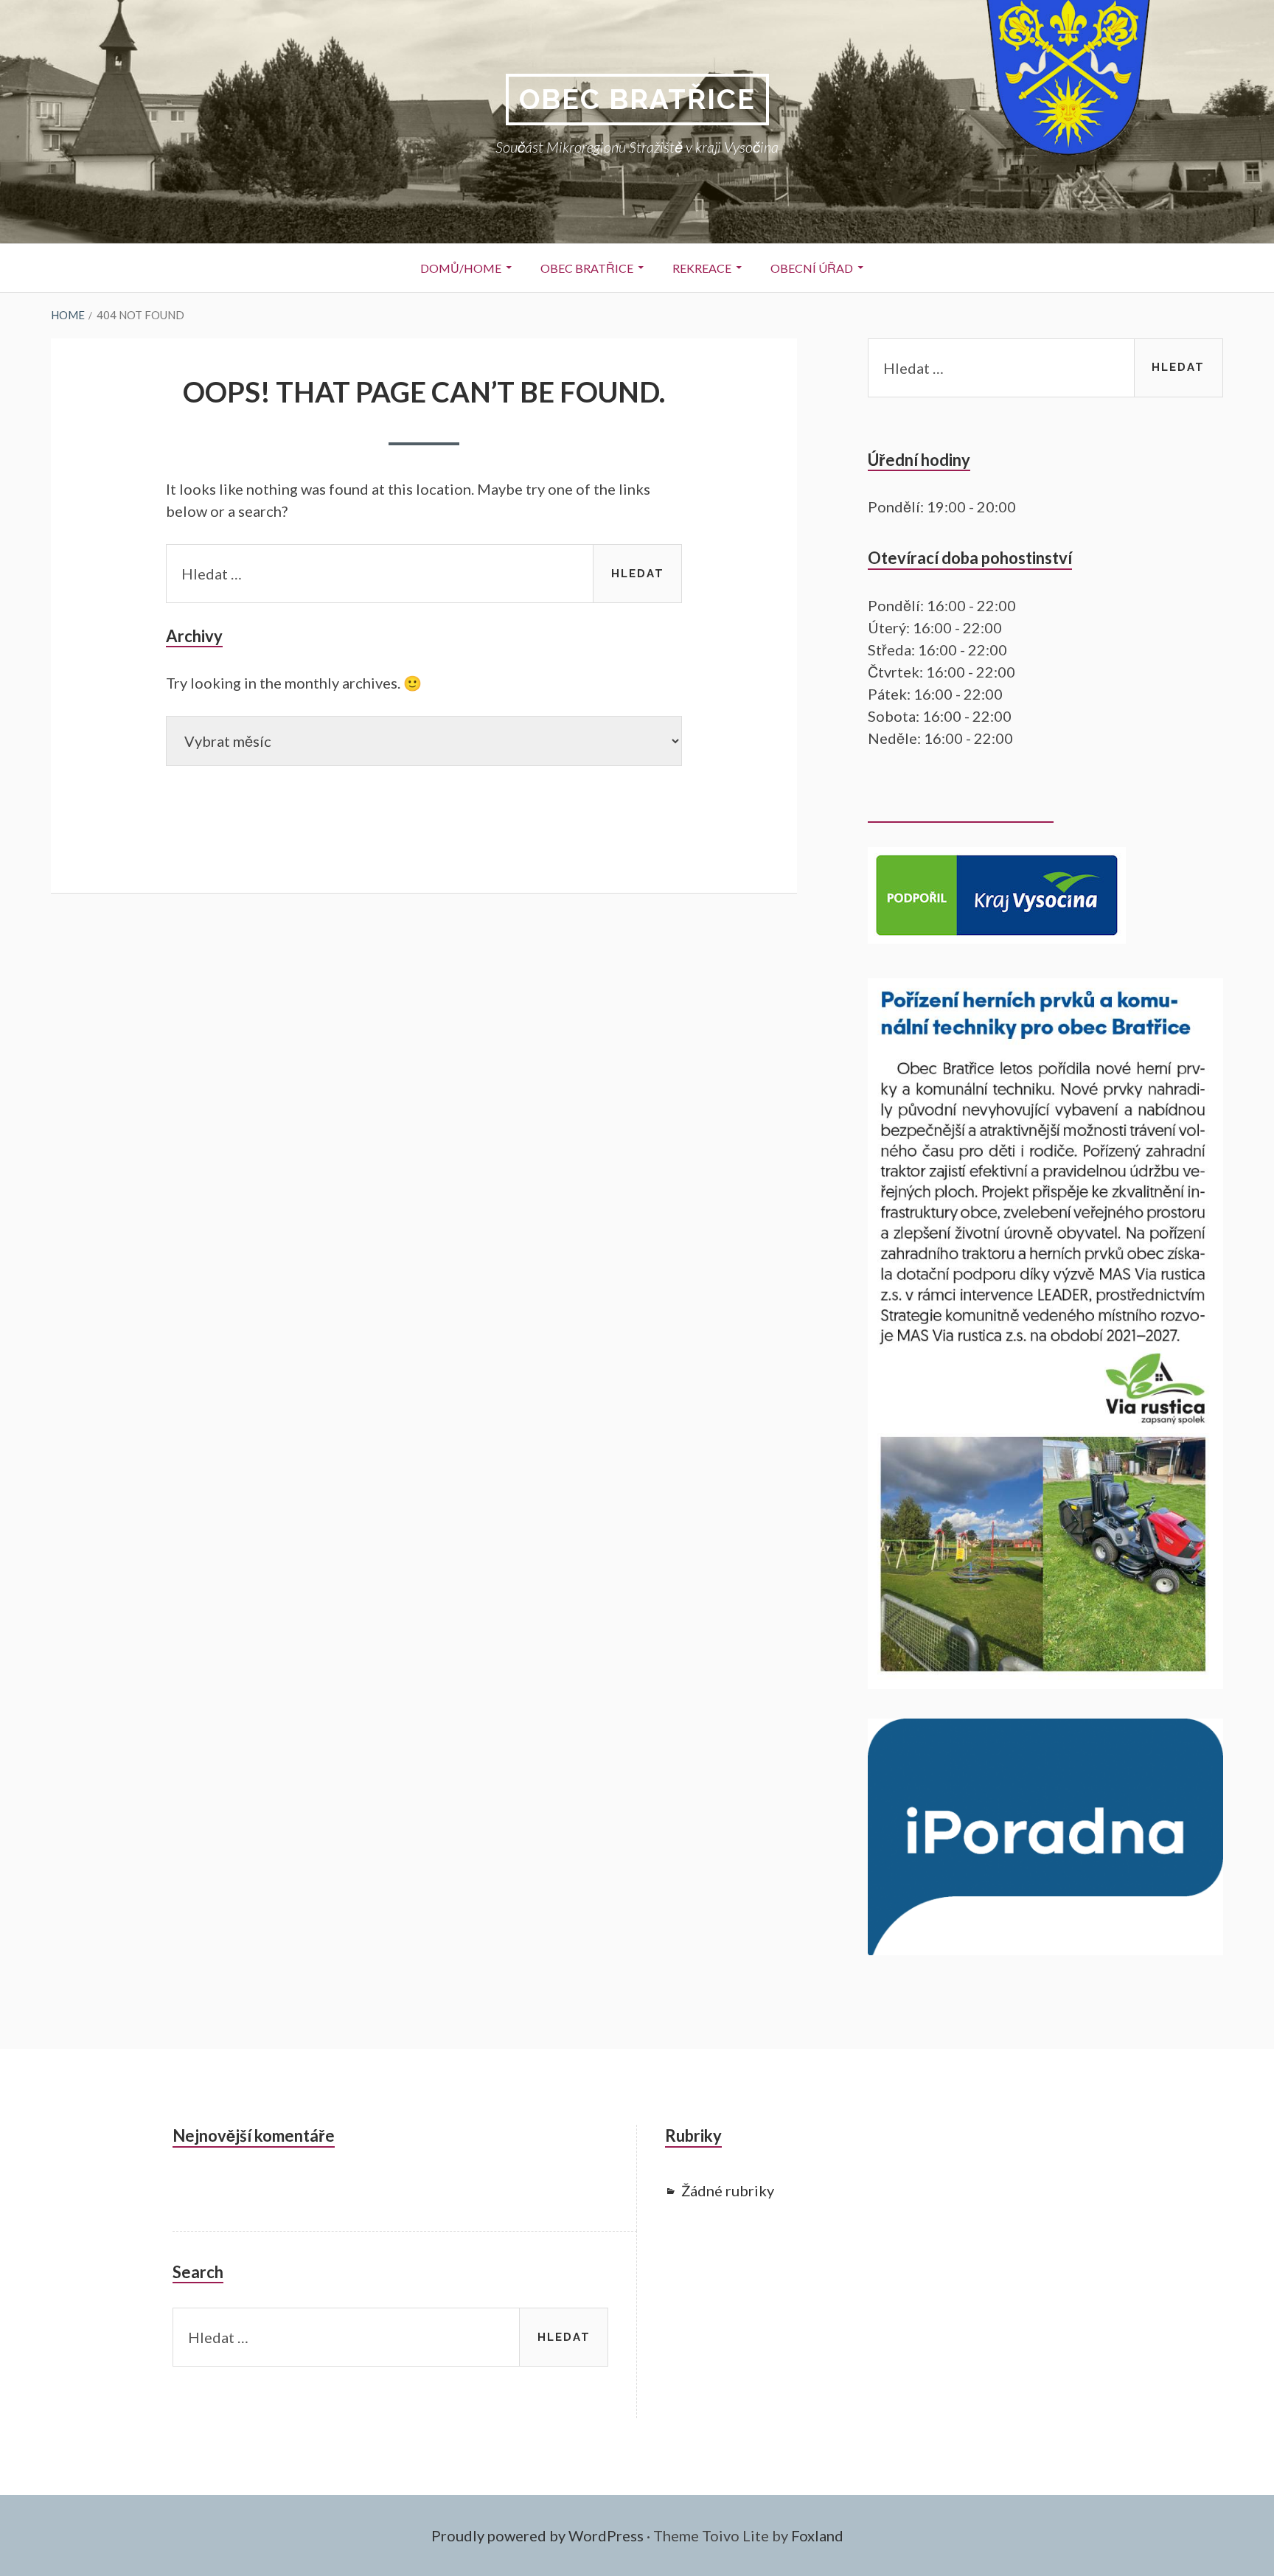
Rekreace (702, 268)
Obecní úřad (812, 268)
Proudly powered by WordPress (537, 2535)
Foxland (817, 2535)
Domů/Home (461, 268)
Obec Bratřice (637, 99)
